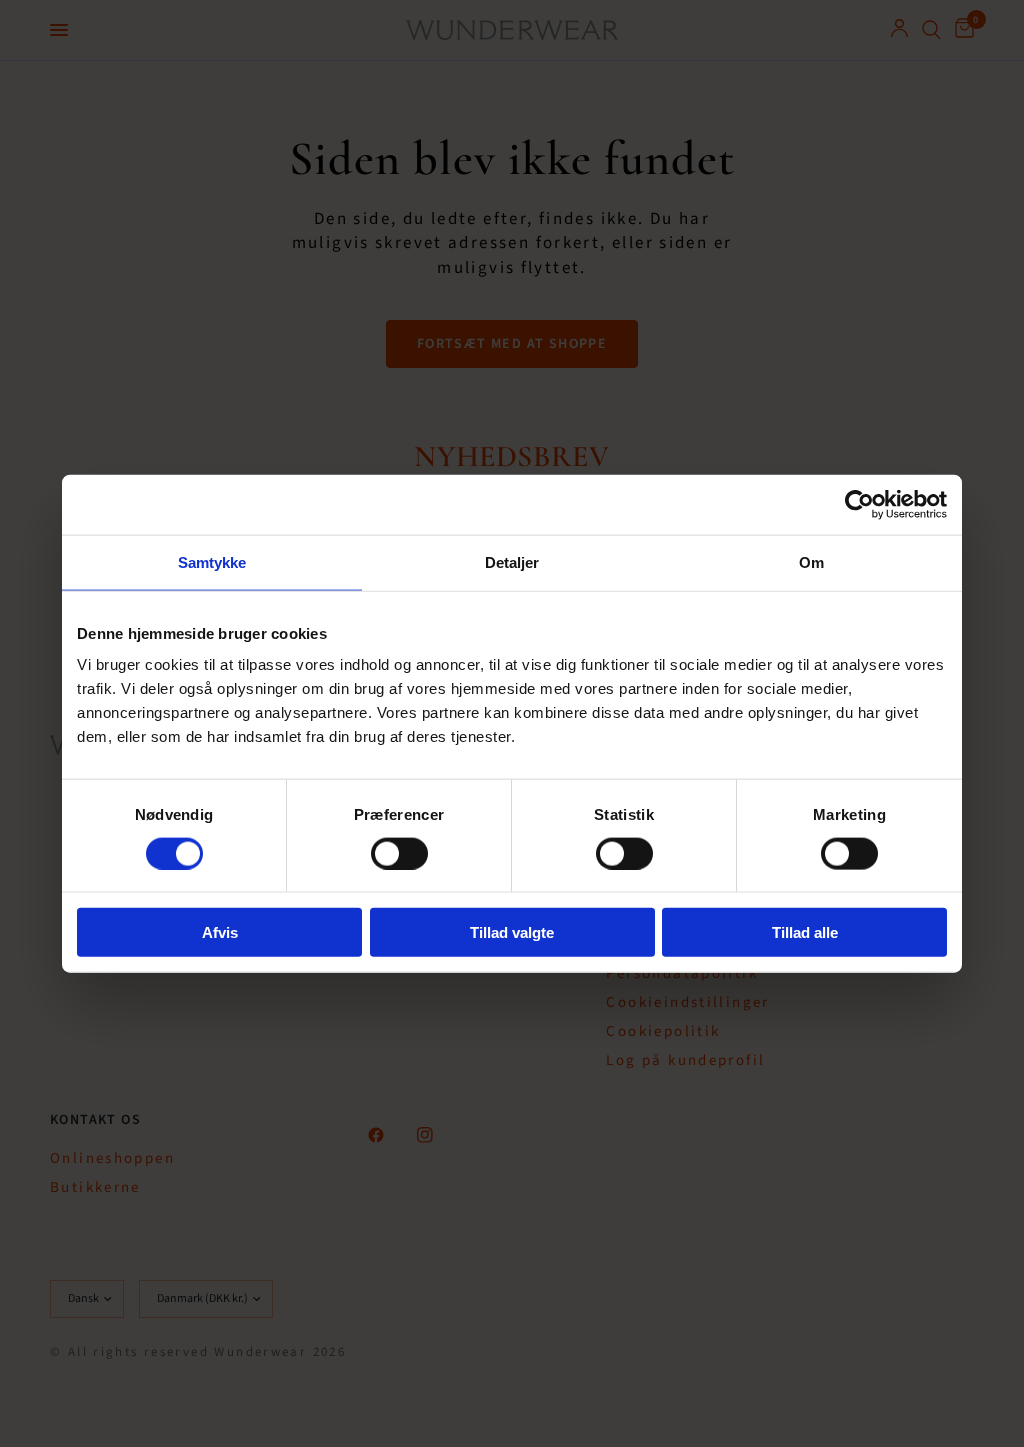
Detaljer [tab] (512, 561)
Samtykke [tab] (212, 561)
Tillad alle (805, 932)
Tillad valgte (512, 932)
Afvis (220, 932)
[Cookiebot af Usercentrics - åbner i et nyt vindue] (859, 504)
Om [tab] (811, 561)
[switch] (399, 853)
